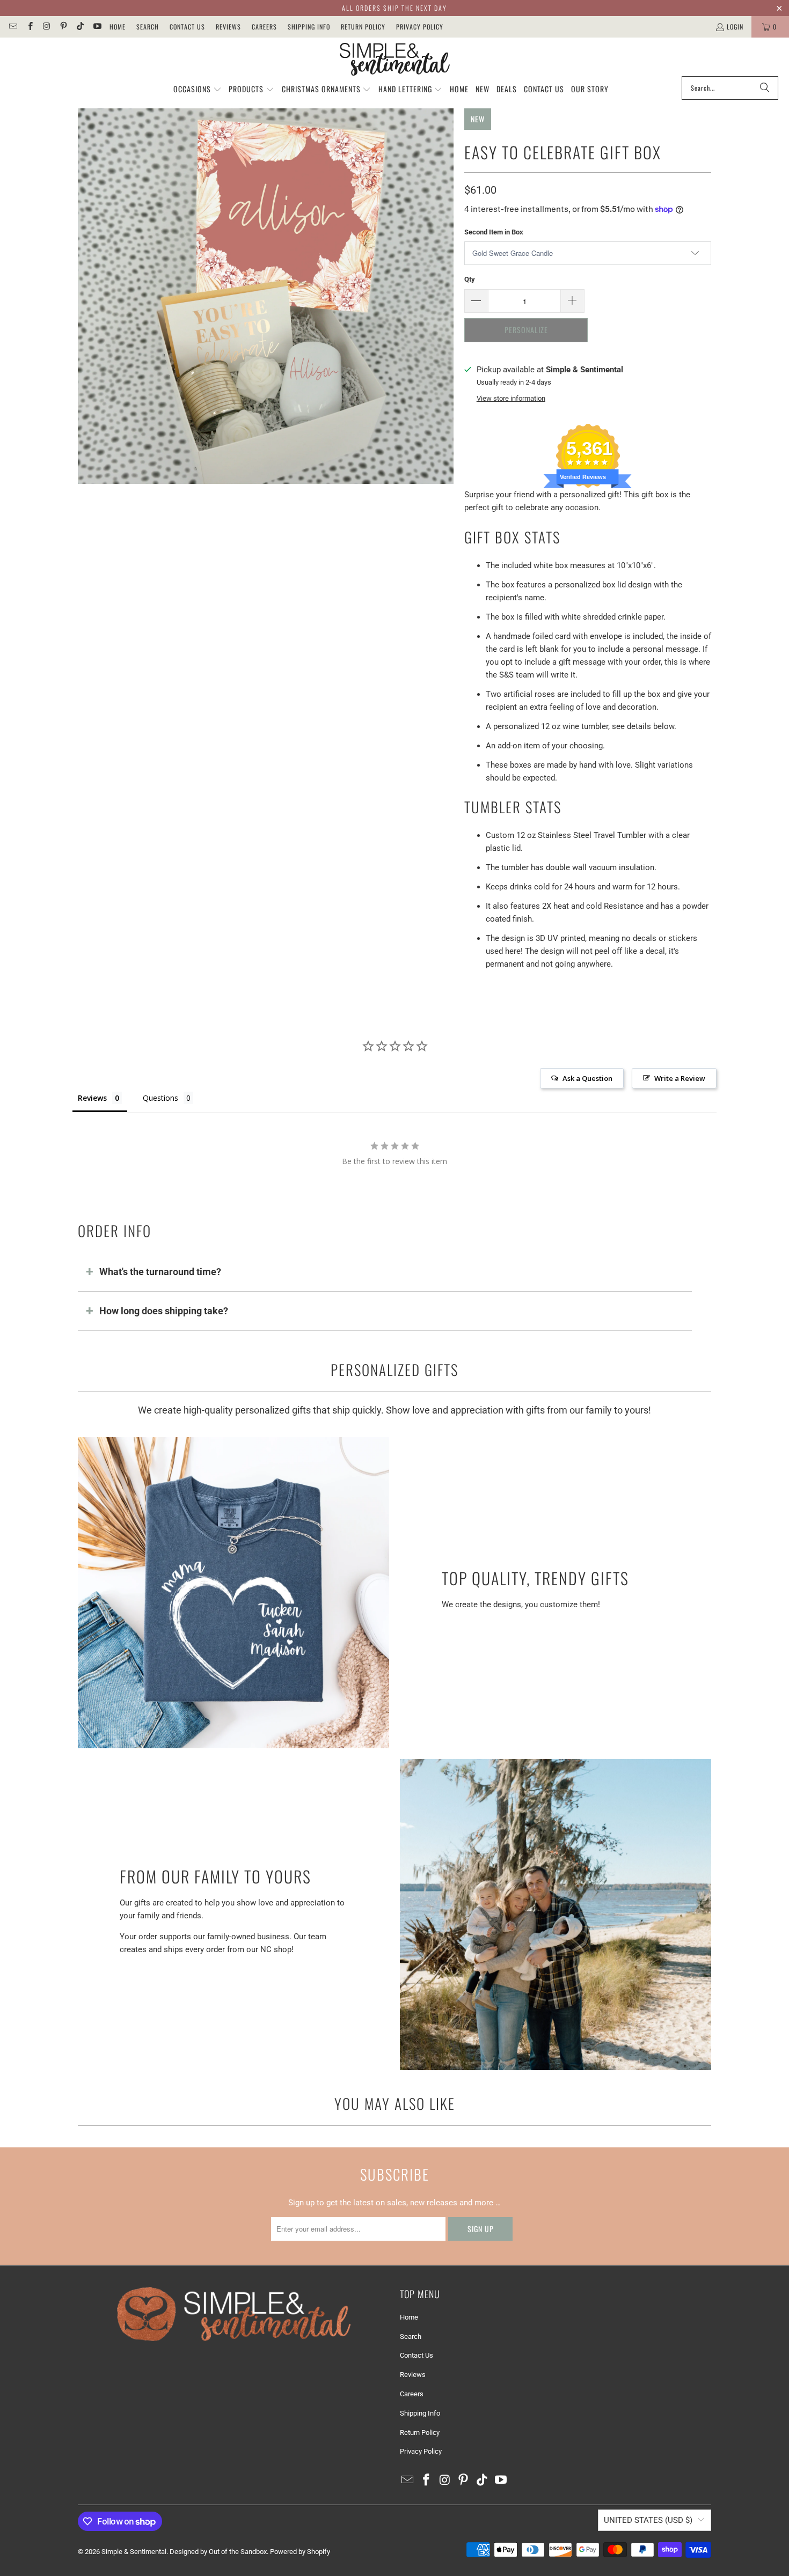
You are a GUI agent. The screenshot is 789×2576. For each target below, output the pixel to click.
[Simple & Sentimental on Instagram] (46, 27)
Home (118, 27)
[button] (198, 90)
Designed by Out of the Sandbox (218, 2552)
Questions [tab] (160, 1098)
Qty (470, 279)
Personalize (526, 330)
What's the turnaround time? (160, 1272)
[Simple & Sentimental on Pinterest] (63, 27)
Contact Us (187, 27)
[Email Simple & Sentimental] (13, 27)
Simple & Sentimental (134, 2552)
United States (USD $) (648, 2520)
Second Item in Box (494, 232)
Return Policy (363, 27)
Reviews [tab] (92, 1098)
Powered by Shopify (300, 2552)
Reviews (228, 27)
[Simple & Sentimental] (395, 60)
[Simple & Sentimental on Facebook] (29, 27)
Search (148, 27)
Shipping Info (309, 27)
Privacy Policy (420, 27)
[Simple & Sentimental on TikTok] (80, 27)
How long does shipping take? (164, 1311)
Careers (264, 27)
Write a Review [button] (680, 1078)
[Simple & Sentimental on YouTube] (96, 27)
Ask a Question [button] (587, 1078)
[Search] (765, 88)
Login (735, 27)
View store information (511, 398)
